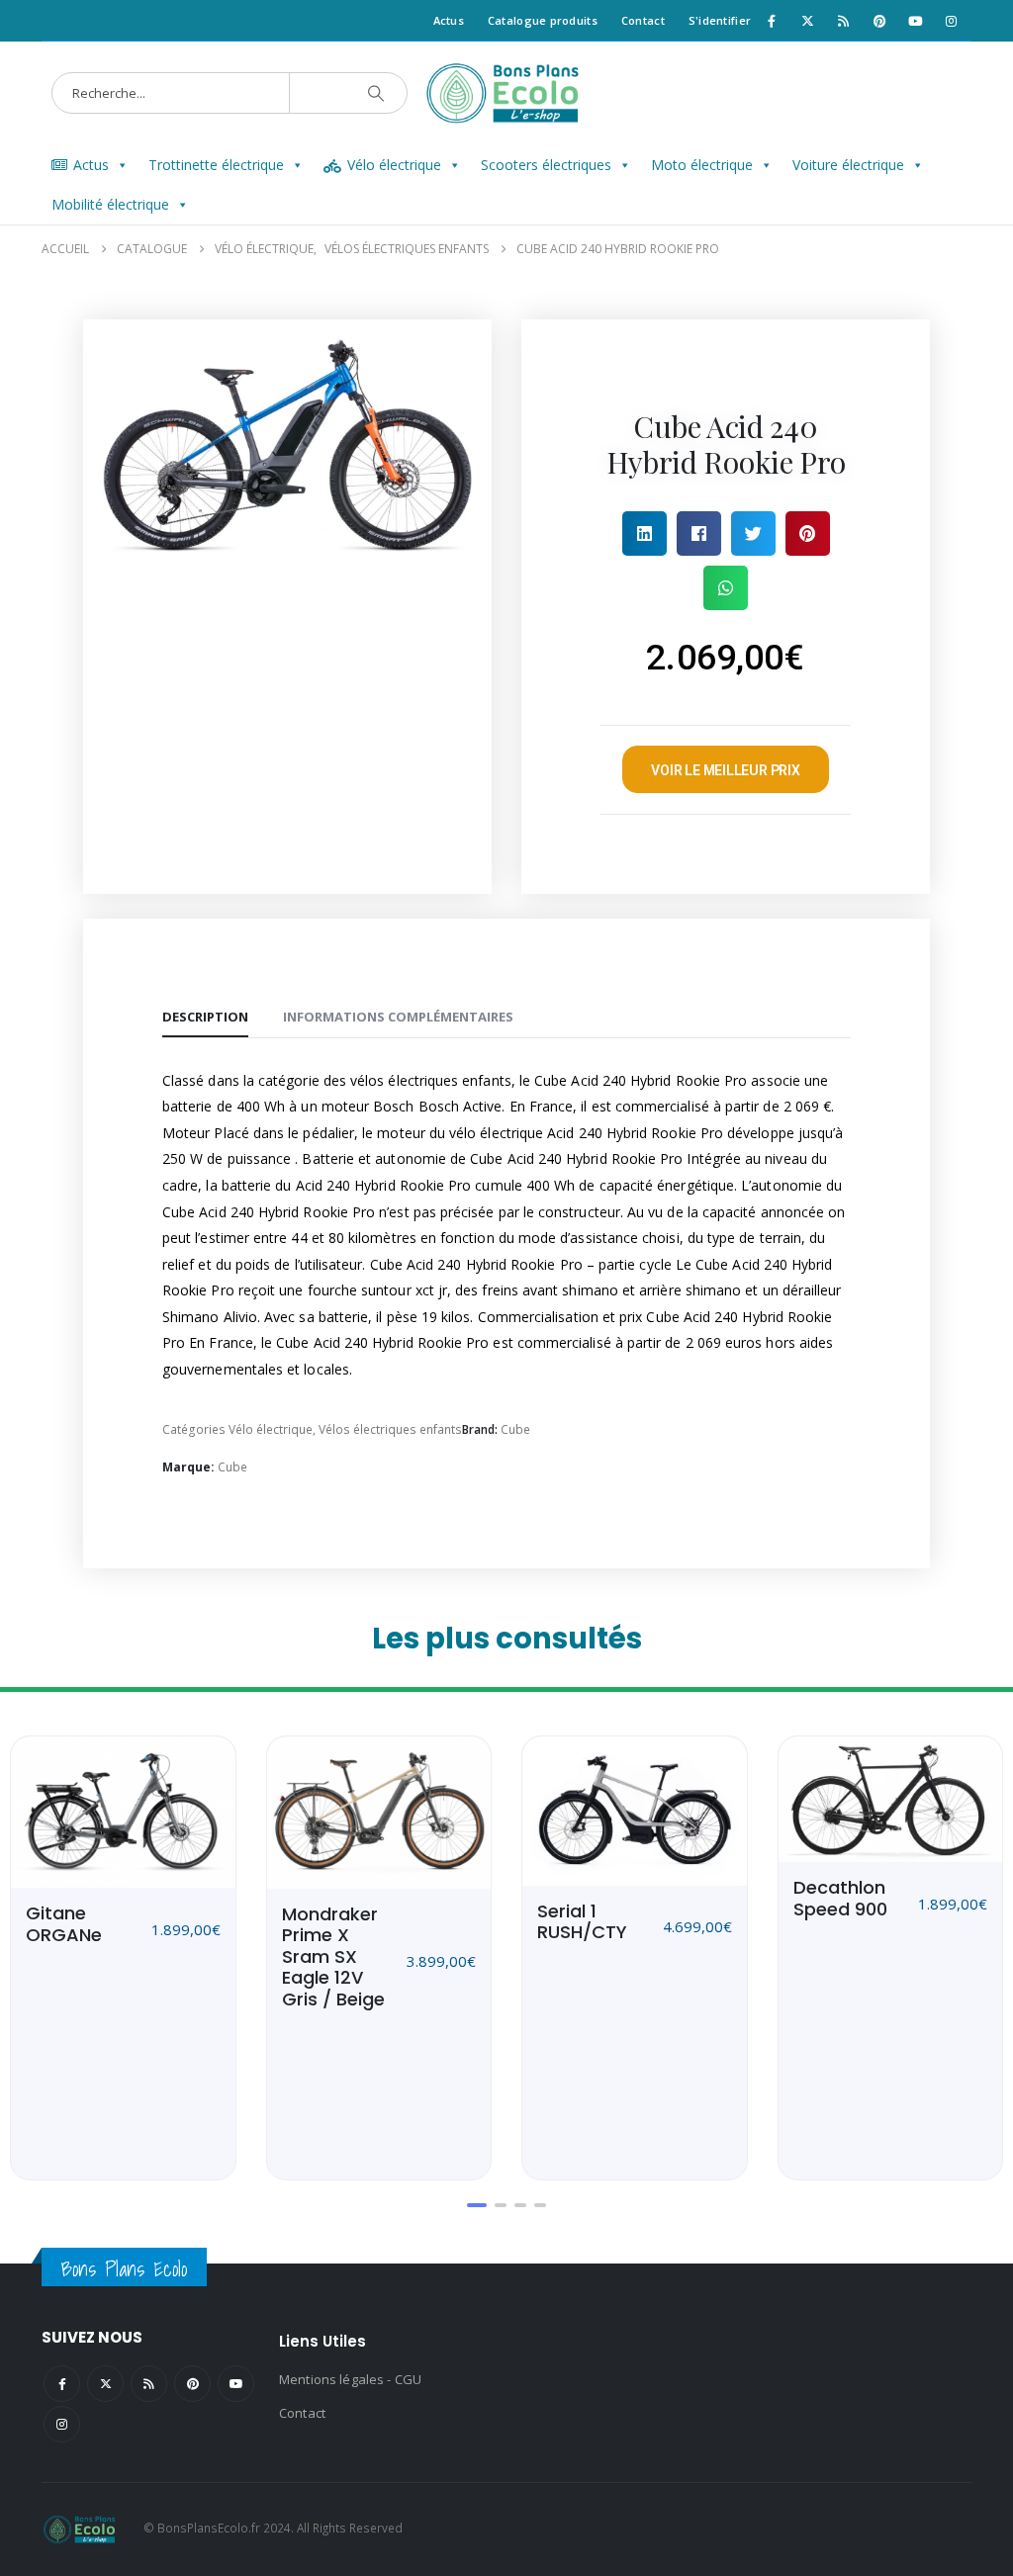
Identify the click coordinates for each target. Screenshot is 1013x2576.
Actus (449, 20)
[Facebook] (772, 21)
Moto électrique (702, 165)
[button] (645, 533)
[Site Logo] (506, 93)
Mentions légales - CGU (350, 2379)
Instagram (62, 2424)
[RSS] (844, 21)
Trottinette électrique (216, 165)
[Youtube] (915, 21)
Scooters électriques (546, 165)
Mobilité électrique (110, 204)
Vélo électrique (394, 165)
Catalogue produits (543, 20)
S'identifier (720, 20)
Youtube (236, 2384)
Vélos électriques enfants (390, 1429)
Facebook (62, 2384)
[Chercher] (376, 93)
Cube (515, 1429)
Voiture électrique (848, 165)
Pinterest (192, 2384)
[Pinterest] (879, 21)
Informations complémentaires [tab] (398, 1017)
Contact (643, 20)
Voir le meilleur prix (726, 770)
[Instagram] (952, 21)
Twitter (105, 2384)
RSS (149, 2384)
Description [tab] (205, 1017)
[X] (807, 21)
